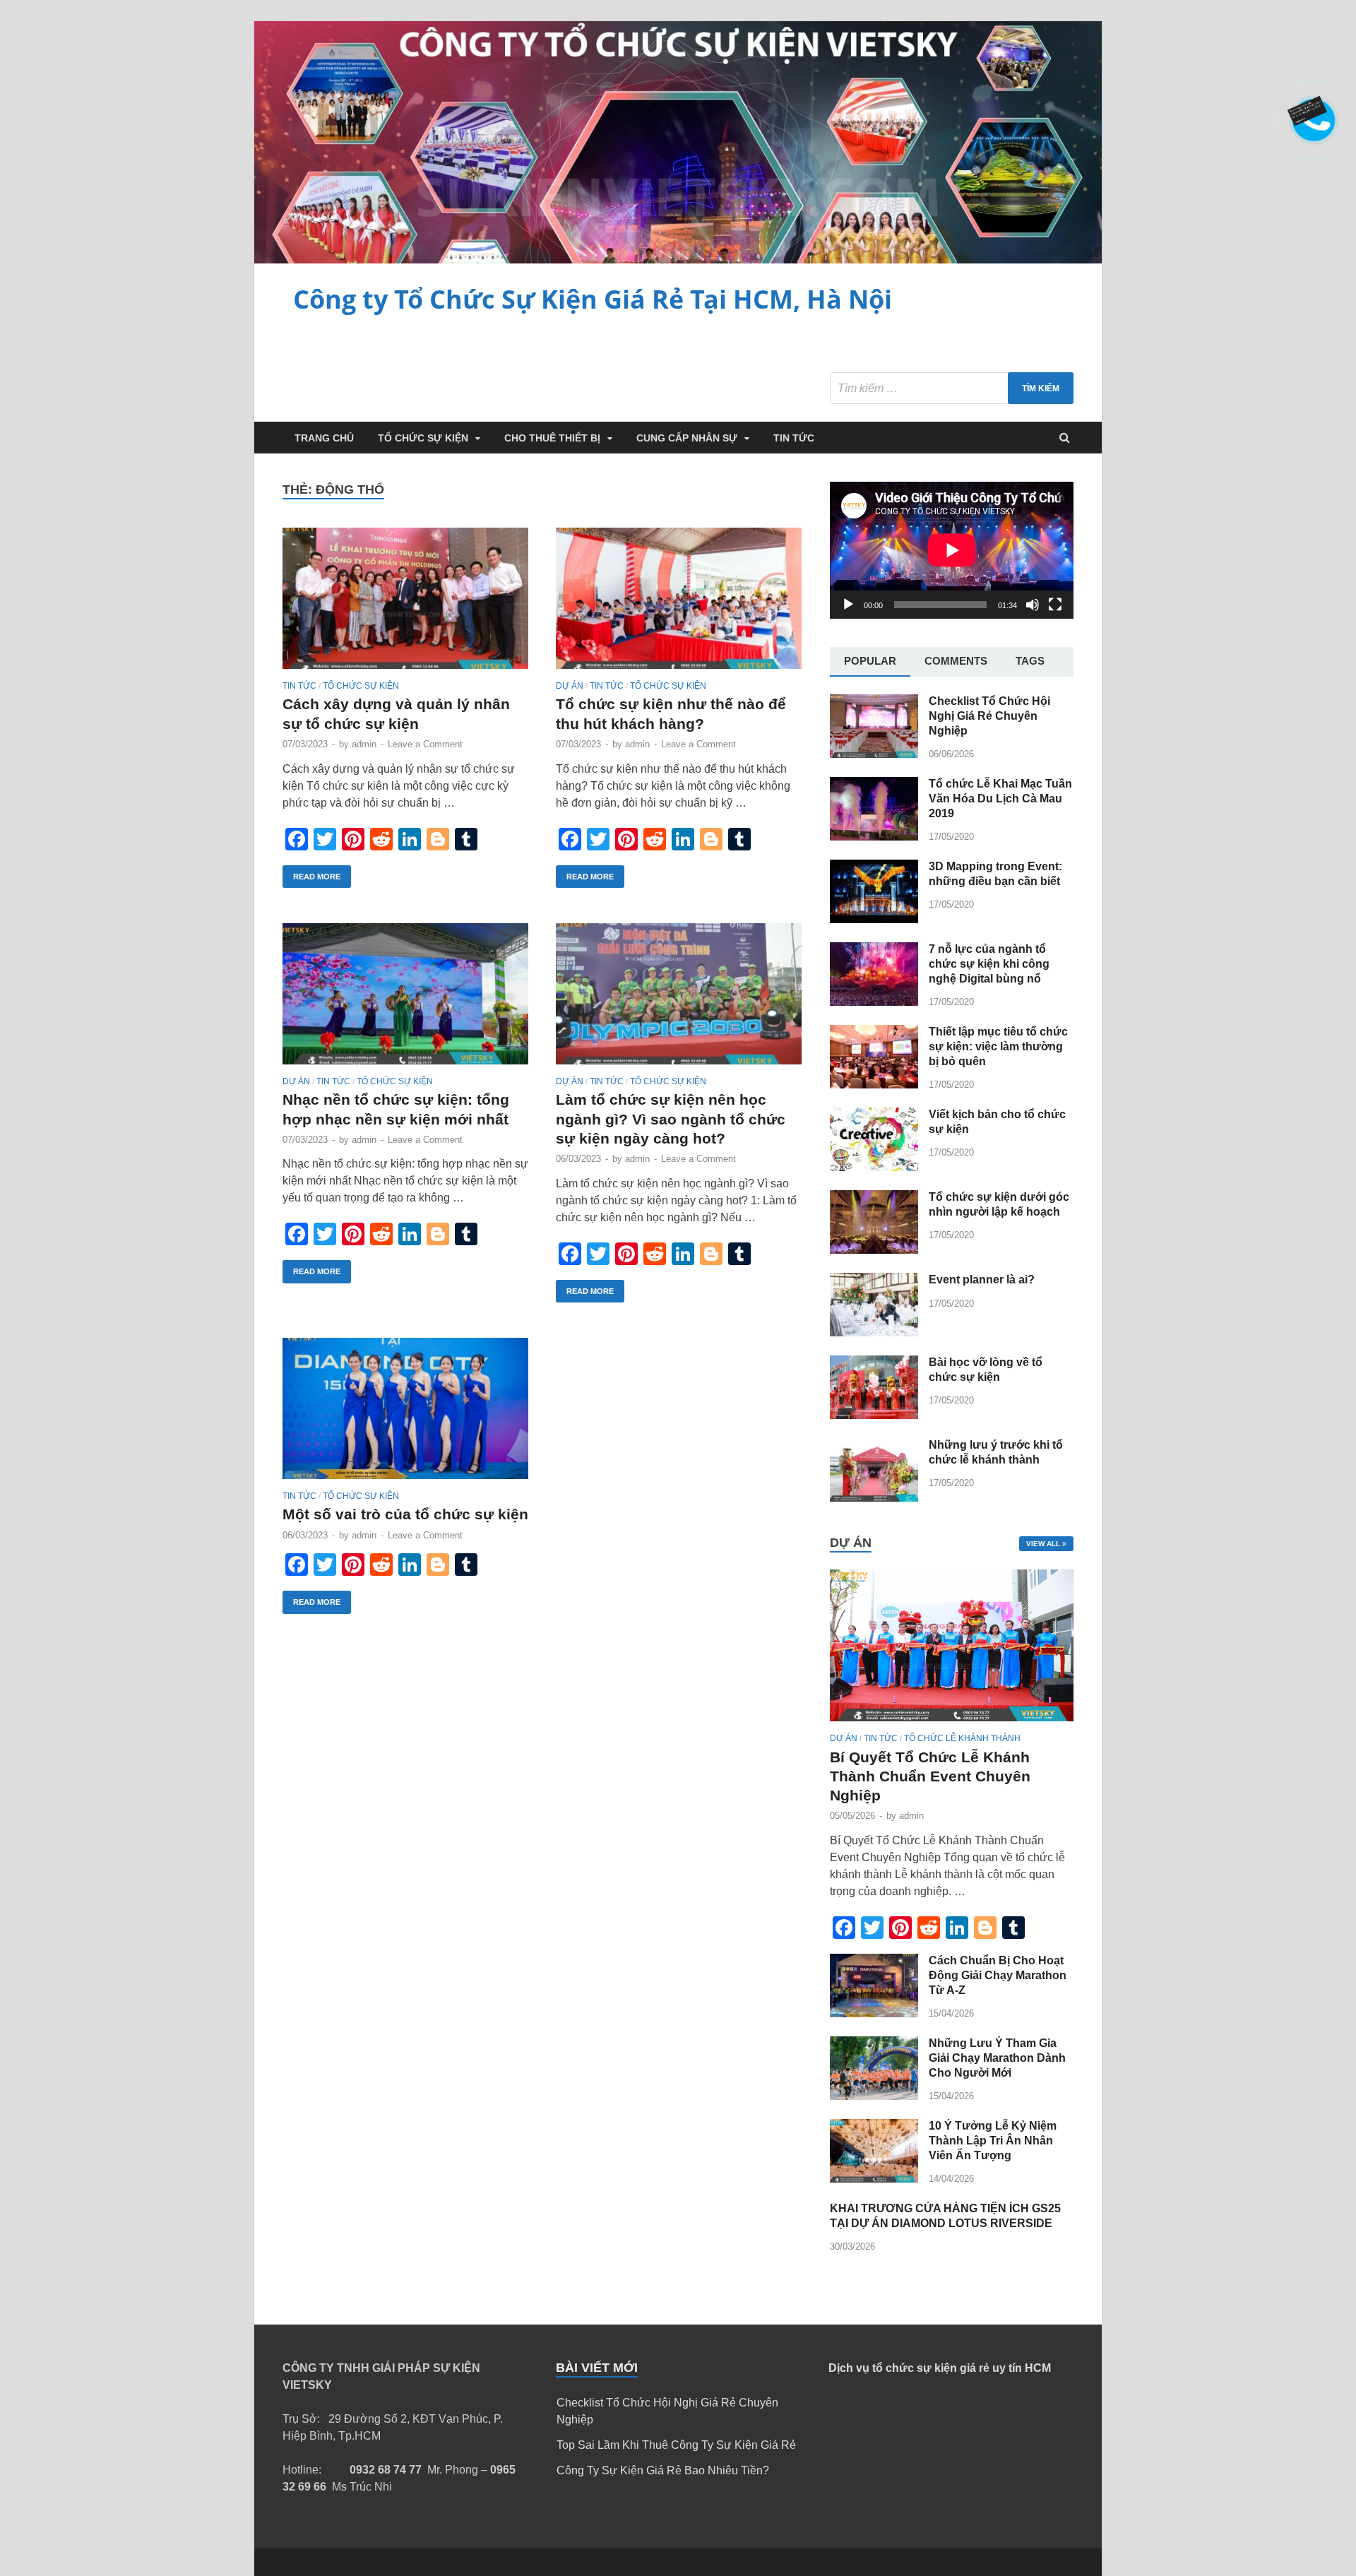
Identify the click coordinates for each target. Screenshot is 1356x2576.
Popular (870, 661)
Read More (317, 877)
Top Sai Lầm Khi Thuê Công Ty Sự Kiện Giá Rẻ (676, 2445)
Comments (956, 661)
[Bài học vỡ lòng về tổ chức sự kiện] (874, 1415)
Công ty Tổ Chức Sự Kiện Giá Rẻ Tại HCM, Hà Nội (593, 299)
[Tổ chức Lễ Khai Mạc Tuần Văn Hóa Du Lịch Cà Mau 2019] (874, 837)
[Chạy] (848, 605)
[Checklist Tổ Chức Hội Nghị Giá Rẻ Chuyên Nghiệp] (874, 754)
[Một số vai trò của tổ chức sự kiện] (405, 1414)
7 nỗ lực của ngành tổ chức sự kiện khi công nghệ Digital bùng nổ (989, 964)
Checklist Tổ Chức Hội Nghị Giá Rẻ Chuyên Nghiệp (989, 716)
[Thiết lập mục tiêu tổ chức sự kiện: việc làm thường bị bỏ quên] (874, 1085)
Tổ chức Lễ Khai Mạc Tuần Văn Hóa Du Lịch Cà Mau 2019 (1000, 799)
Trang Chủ (324, 438)
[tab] (870, 662)
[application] (952, 550)
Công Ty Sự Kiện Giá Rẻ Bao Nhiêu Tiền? (663, 2470)
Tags (1030, 661)
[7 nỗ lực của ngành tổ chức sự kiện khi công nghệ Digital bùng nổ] (874, 1002)
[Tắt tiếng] (1033, 605)
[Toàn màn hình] (1055, 605)
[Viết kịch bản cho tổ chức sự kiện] (874, 1167)
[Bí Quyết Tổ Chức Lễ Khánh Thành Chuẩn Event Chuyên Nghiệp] (952, 1725)
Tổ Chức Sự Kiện (423, 438)
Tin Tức (794, 438)
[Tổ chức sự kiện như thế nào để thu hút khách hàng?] (679, 604)
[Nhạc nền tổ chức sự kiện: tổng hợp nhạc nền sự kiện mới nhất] (405, 1000)
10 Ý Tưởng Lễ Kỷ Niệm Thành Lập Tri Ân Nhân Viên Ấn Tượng (993, 2141)
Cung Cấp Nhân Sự (687, 438)
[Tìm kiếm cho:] (952, 388)
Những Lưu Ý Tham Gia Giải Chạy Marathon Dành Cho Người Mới (997, 2058)
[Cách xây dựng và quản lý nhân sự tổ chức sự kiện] (405, 604)
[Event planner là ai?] (874, 1332)
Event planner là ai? (982, 1280)
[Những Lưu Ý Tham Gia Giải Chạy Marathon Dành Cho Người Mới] (874, 2096)
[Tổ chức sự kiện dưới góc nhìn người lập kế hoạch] (874, 1250)
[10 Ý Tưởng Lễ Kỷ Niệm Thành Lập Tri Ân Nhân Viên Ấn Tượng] (874, 2179)
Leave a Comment (425, 744)
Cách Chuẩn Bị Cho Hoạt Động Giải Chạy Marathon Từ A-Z (998, 1975)
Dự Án (570, 686)
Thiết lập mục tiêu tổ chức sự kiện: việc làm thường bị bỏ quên (998, 1046)
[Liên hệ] (1312, 114)
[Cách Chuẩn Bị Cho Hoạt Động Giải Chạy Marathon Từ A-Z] (874, 2013)
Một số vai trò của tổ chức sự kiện (405, 1514)
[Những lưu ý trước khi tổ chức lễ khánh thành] (874, 1498)
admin (364, 744)
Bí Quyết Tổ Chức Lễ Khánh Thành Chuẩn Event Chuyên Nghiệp (930, 1776)
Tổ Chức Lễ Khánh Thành (962, 1738)
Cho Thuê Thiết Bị (552, 438)
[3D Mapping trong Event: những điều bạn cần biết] (874, 919)
